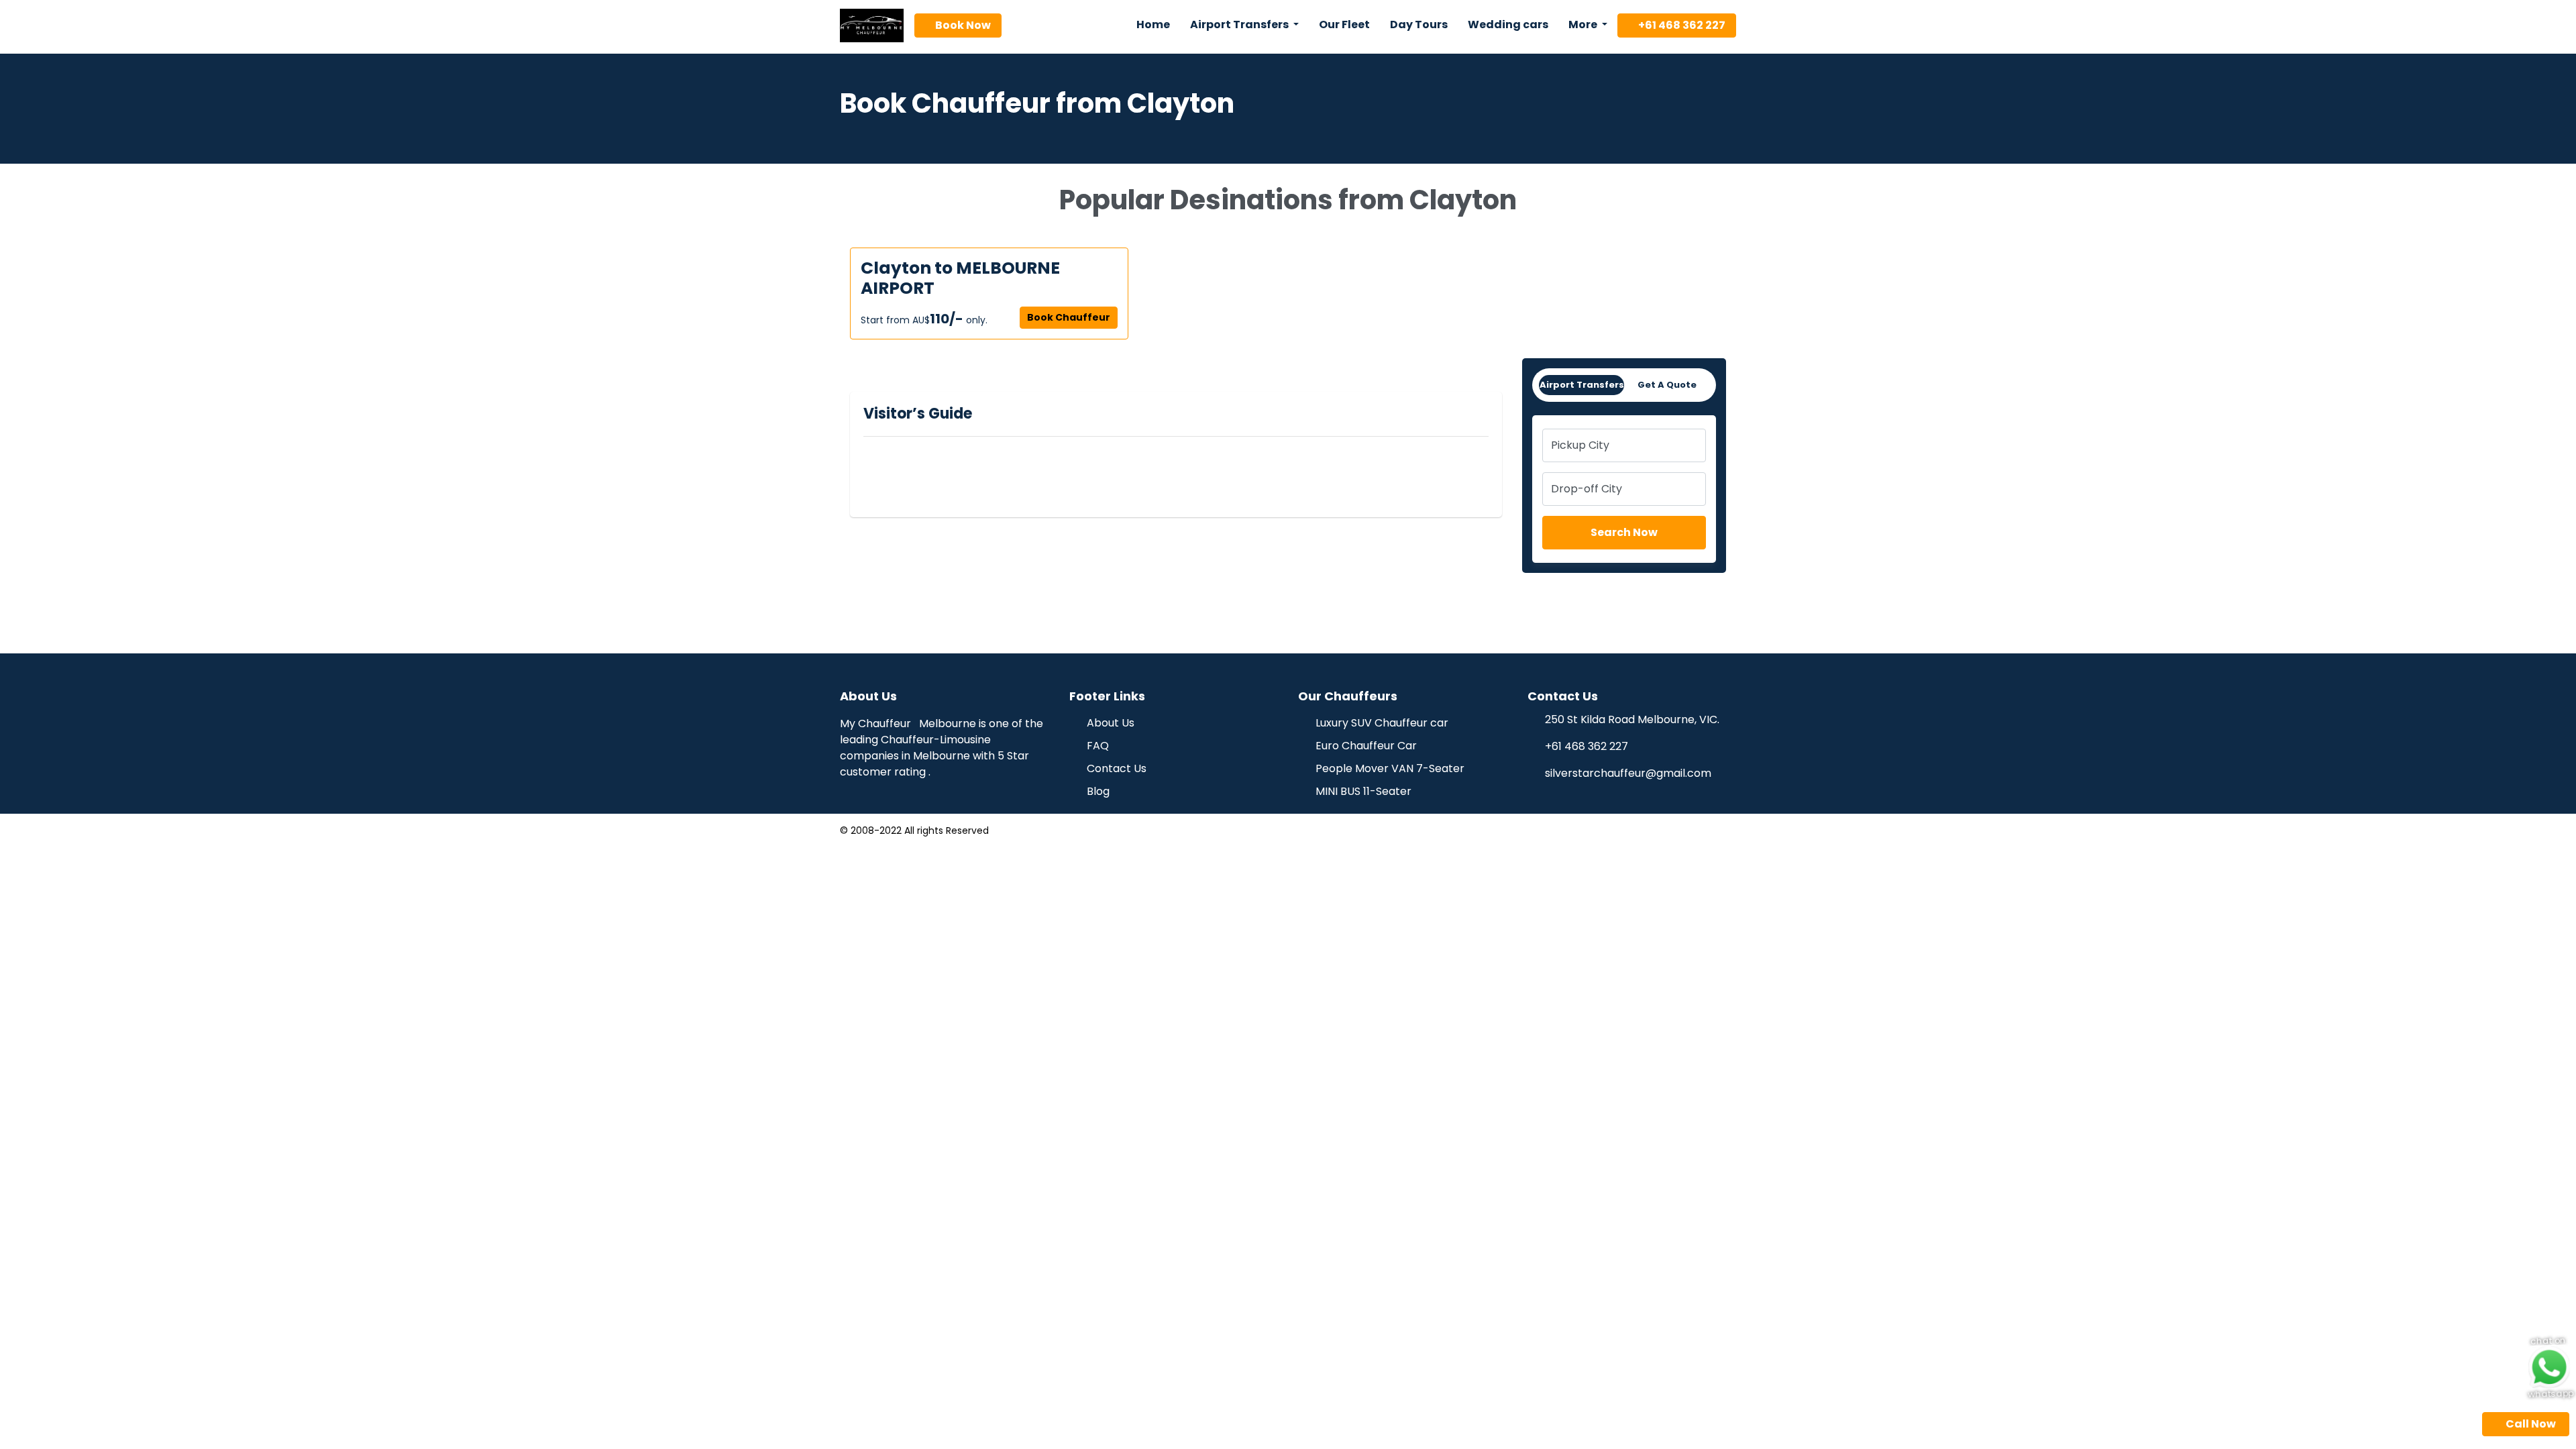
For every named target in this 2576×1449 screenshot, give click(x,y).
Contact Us (1115, 768)
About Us (1109, 723)
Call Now (2530, 1424)
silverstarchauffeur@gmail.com (1628, 773)
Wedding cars (1508, 24)
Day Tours (1419, 24)
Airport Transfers (1582, 385)
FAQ (1096, 746)
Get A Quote (1667, 385)
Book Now (962, 25)
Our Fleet (1344, 24)
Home (1153, 24)
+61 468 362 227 (1681, 25)
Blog (1097, 791)
